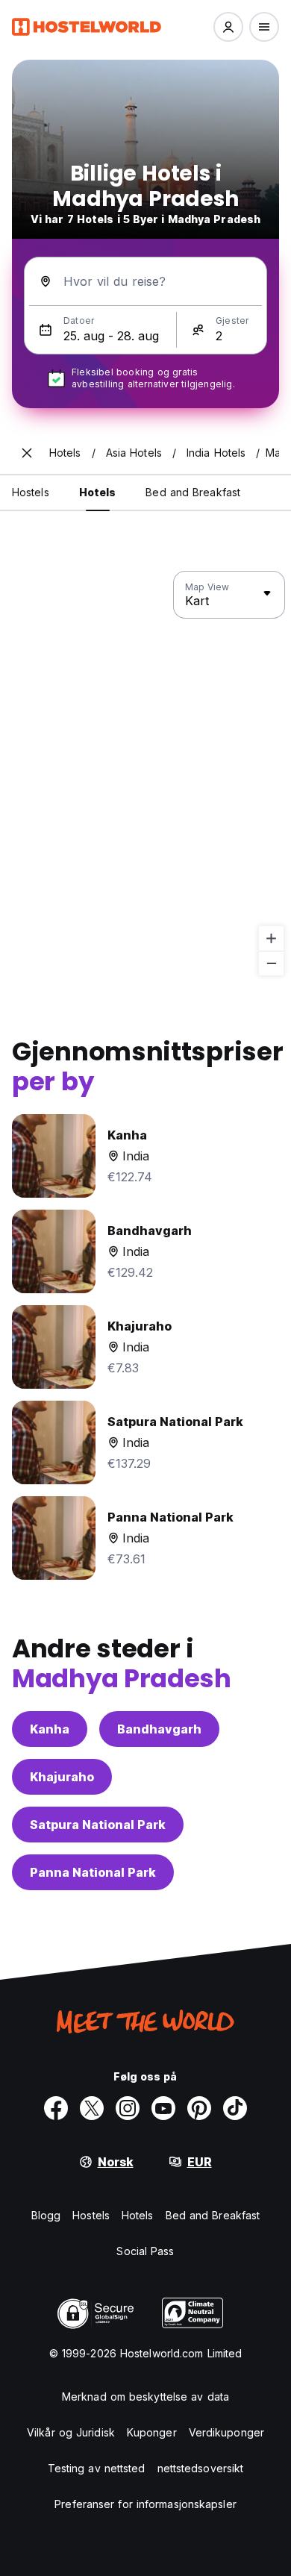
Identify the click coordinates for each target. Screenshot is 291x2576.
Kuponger (152, 2432)
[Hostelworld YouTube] (163, 2108)
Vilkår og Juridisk (71, 2432)
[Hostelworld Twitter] (92, 2108)
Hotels (138, 2215)
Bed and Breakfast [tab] (193, 492)
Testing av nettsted (97, 2468)
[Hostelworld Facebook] (56, 2108)
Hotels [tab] (98, 492)
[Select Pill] (228, 27)
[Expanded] (27, 453)
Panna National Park (93, 1872)
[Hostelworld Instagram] (128, 2108)
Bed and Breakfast (213, 2215)
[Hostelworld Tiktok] (235, 2108)
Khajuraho (62, 1777)
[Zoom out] (271, 963)
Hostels (91, 2215)
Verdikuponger (226, 2432)
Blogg (46, 2215)
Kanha (50, 1729)
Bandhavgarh (159, 1729)
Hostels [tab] (31, 492)
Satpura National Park (98, 1825)
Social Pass (145, 2251)
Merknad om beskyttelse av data (145, 2397)
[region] (145, 774)
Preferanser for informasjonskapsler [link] (145, 2504)
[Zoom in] (271, 938)
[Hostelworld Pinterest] (199, 2108)
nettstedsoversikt (201, 2468)
